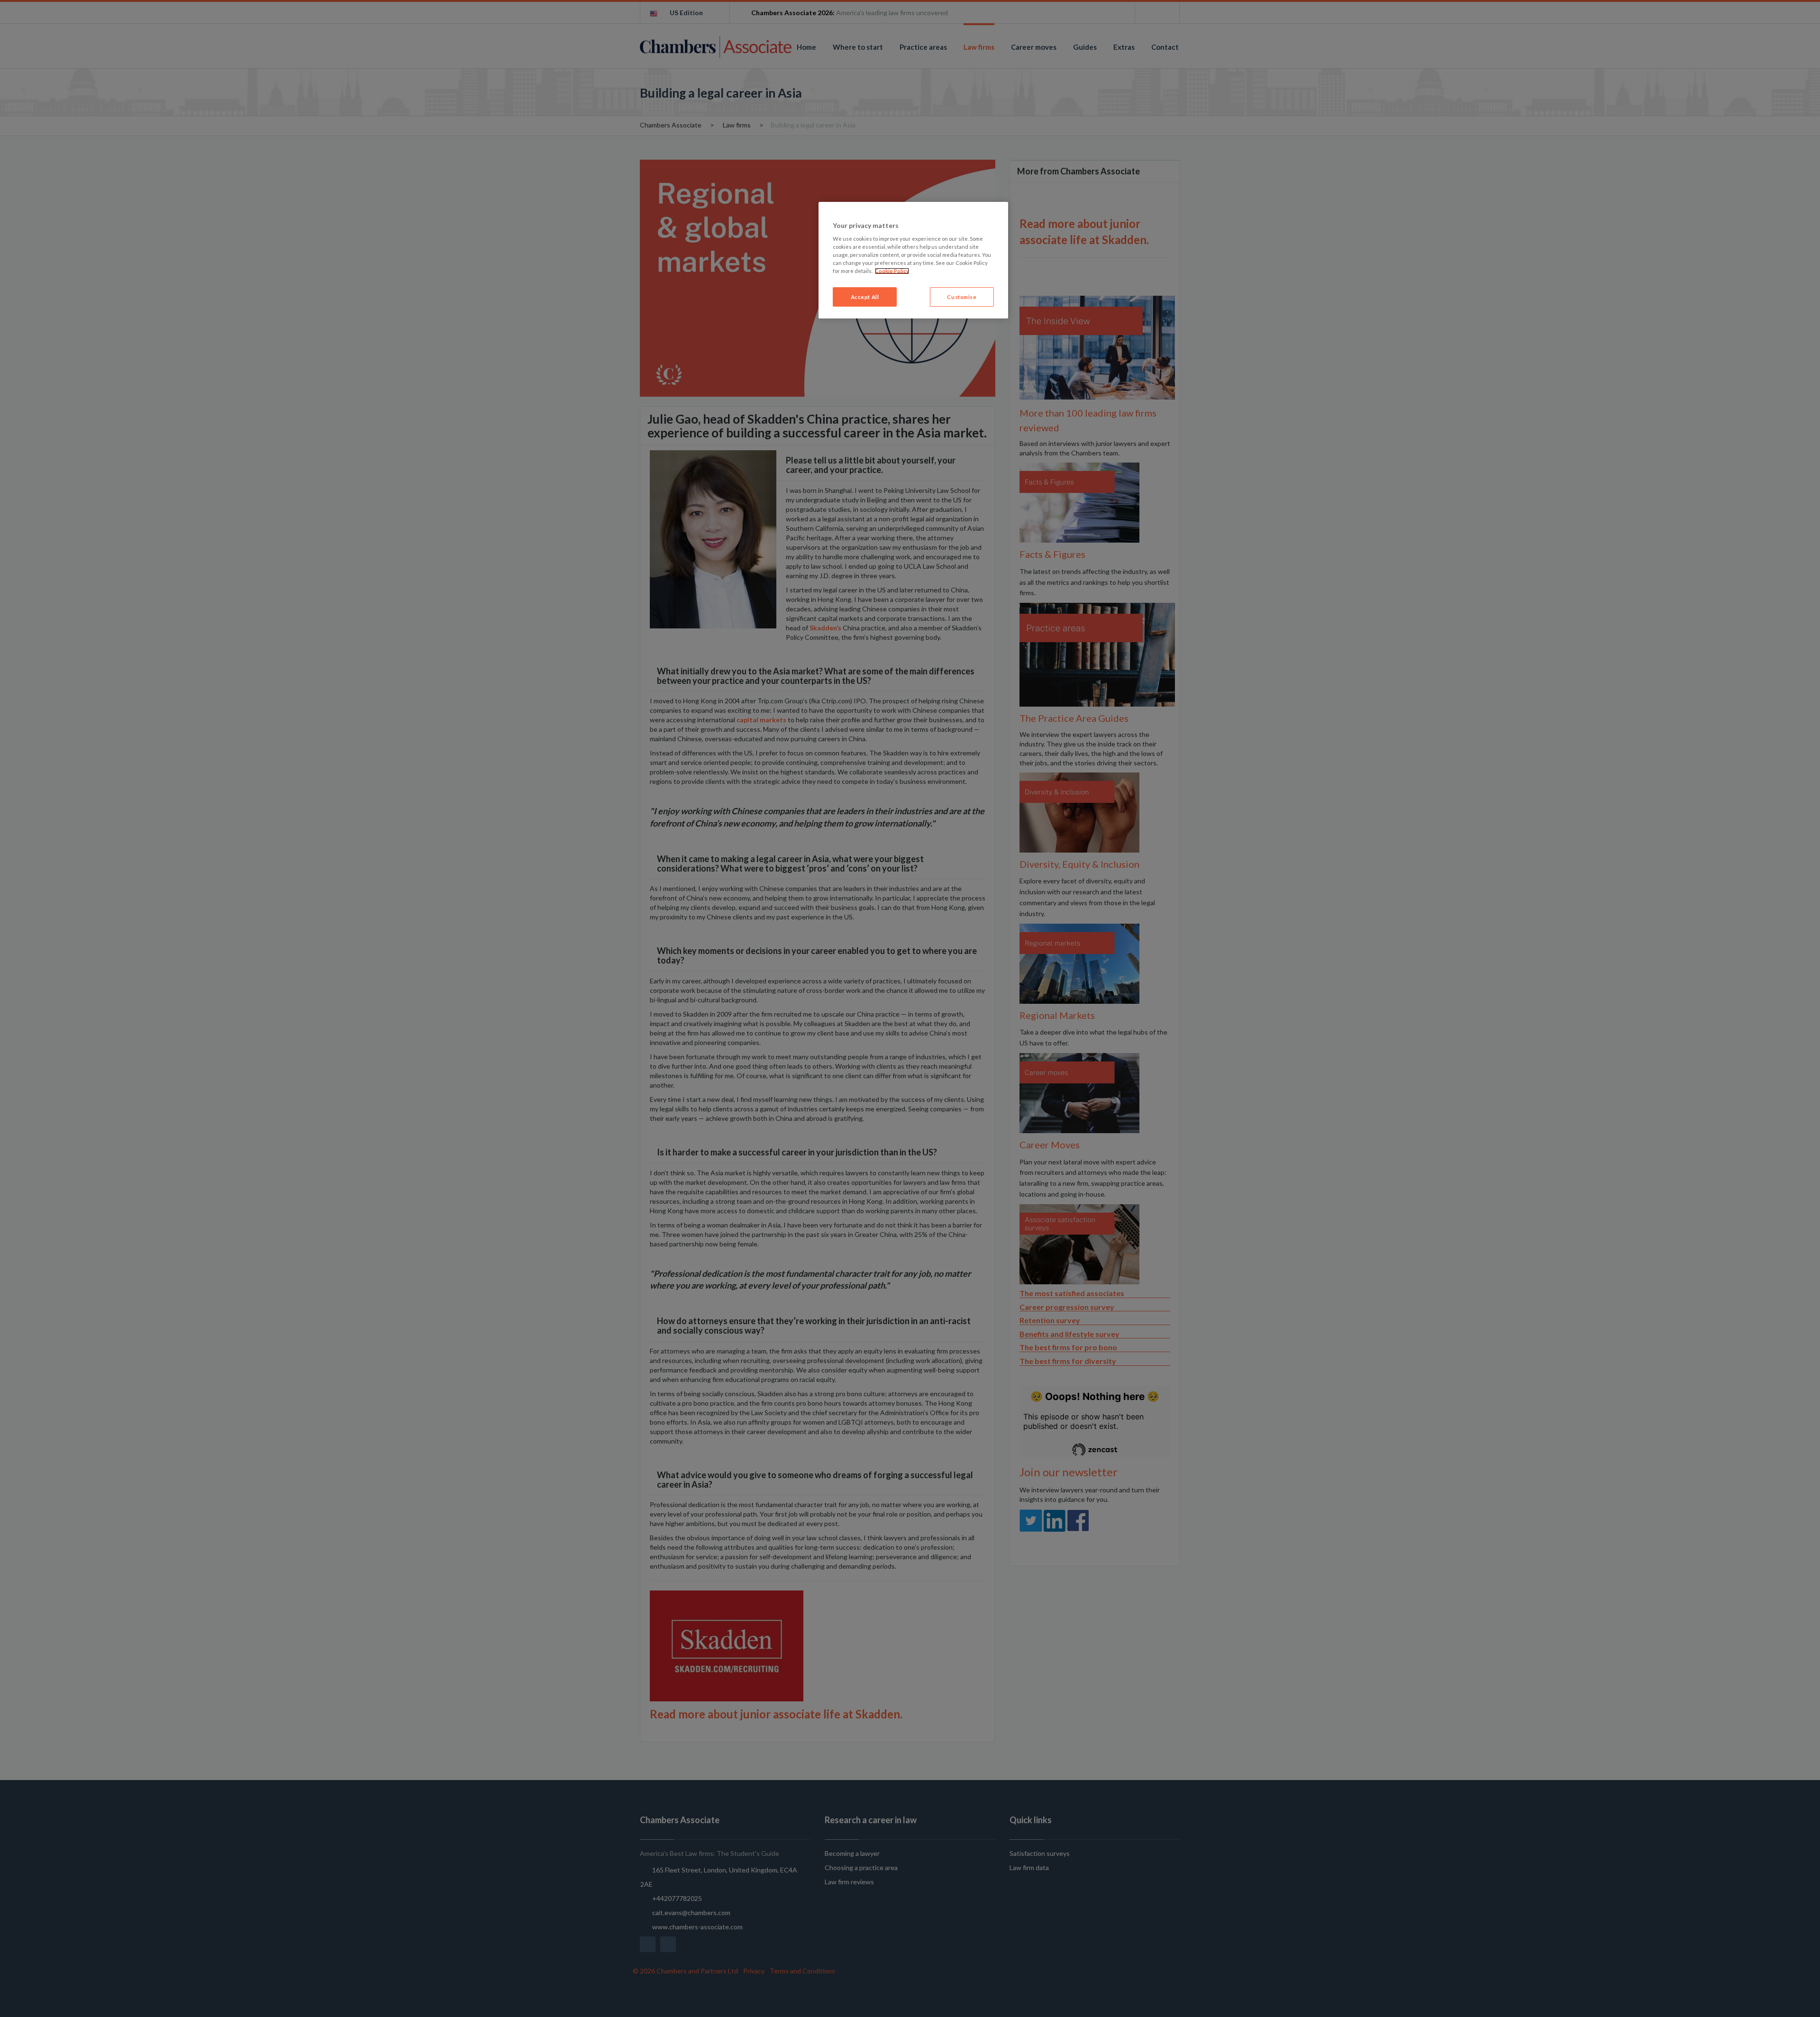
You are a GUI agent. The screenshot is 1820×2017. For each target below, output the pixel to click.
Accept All (865, 297)
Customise (962, 297)
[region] (913, 260)
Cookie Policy (892, 271)
